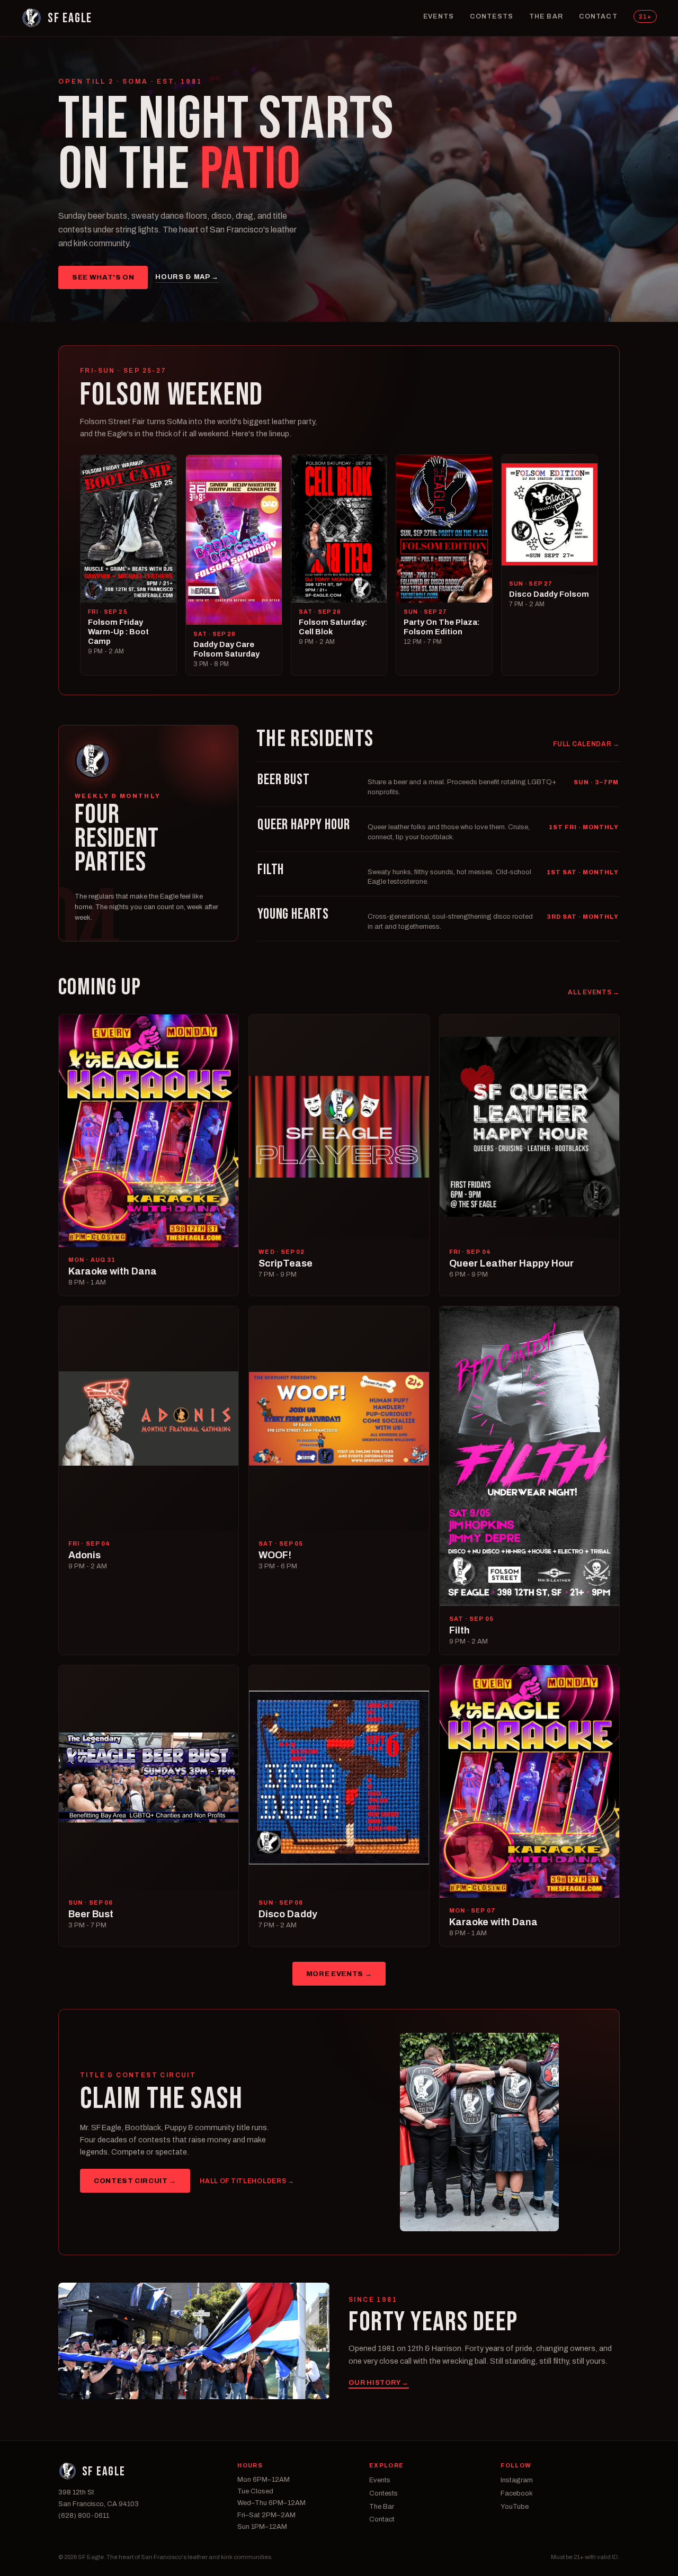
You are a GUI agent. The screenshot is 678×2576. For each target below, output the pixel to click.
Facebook (517, 2493)
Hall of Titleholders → (247, 2181)
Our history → (379, 2383)
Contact (598, 16)
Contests (492, 16)
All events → (594, 992)
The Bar (546, 16)
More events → (339, 1974)
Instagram (517, 2480)
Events (439, 16)
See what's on (103, 277)
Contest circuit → (135, 2181)
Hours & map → (187, 277)
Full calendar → (586, 744)
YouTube (515, 2507)
